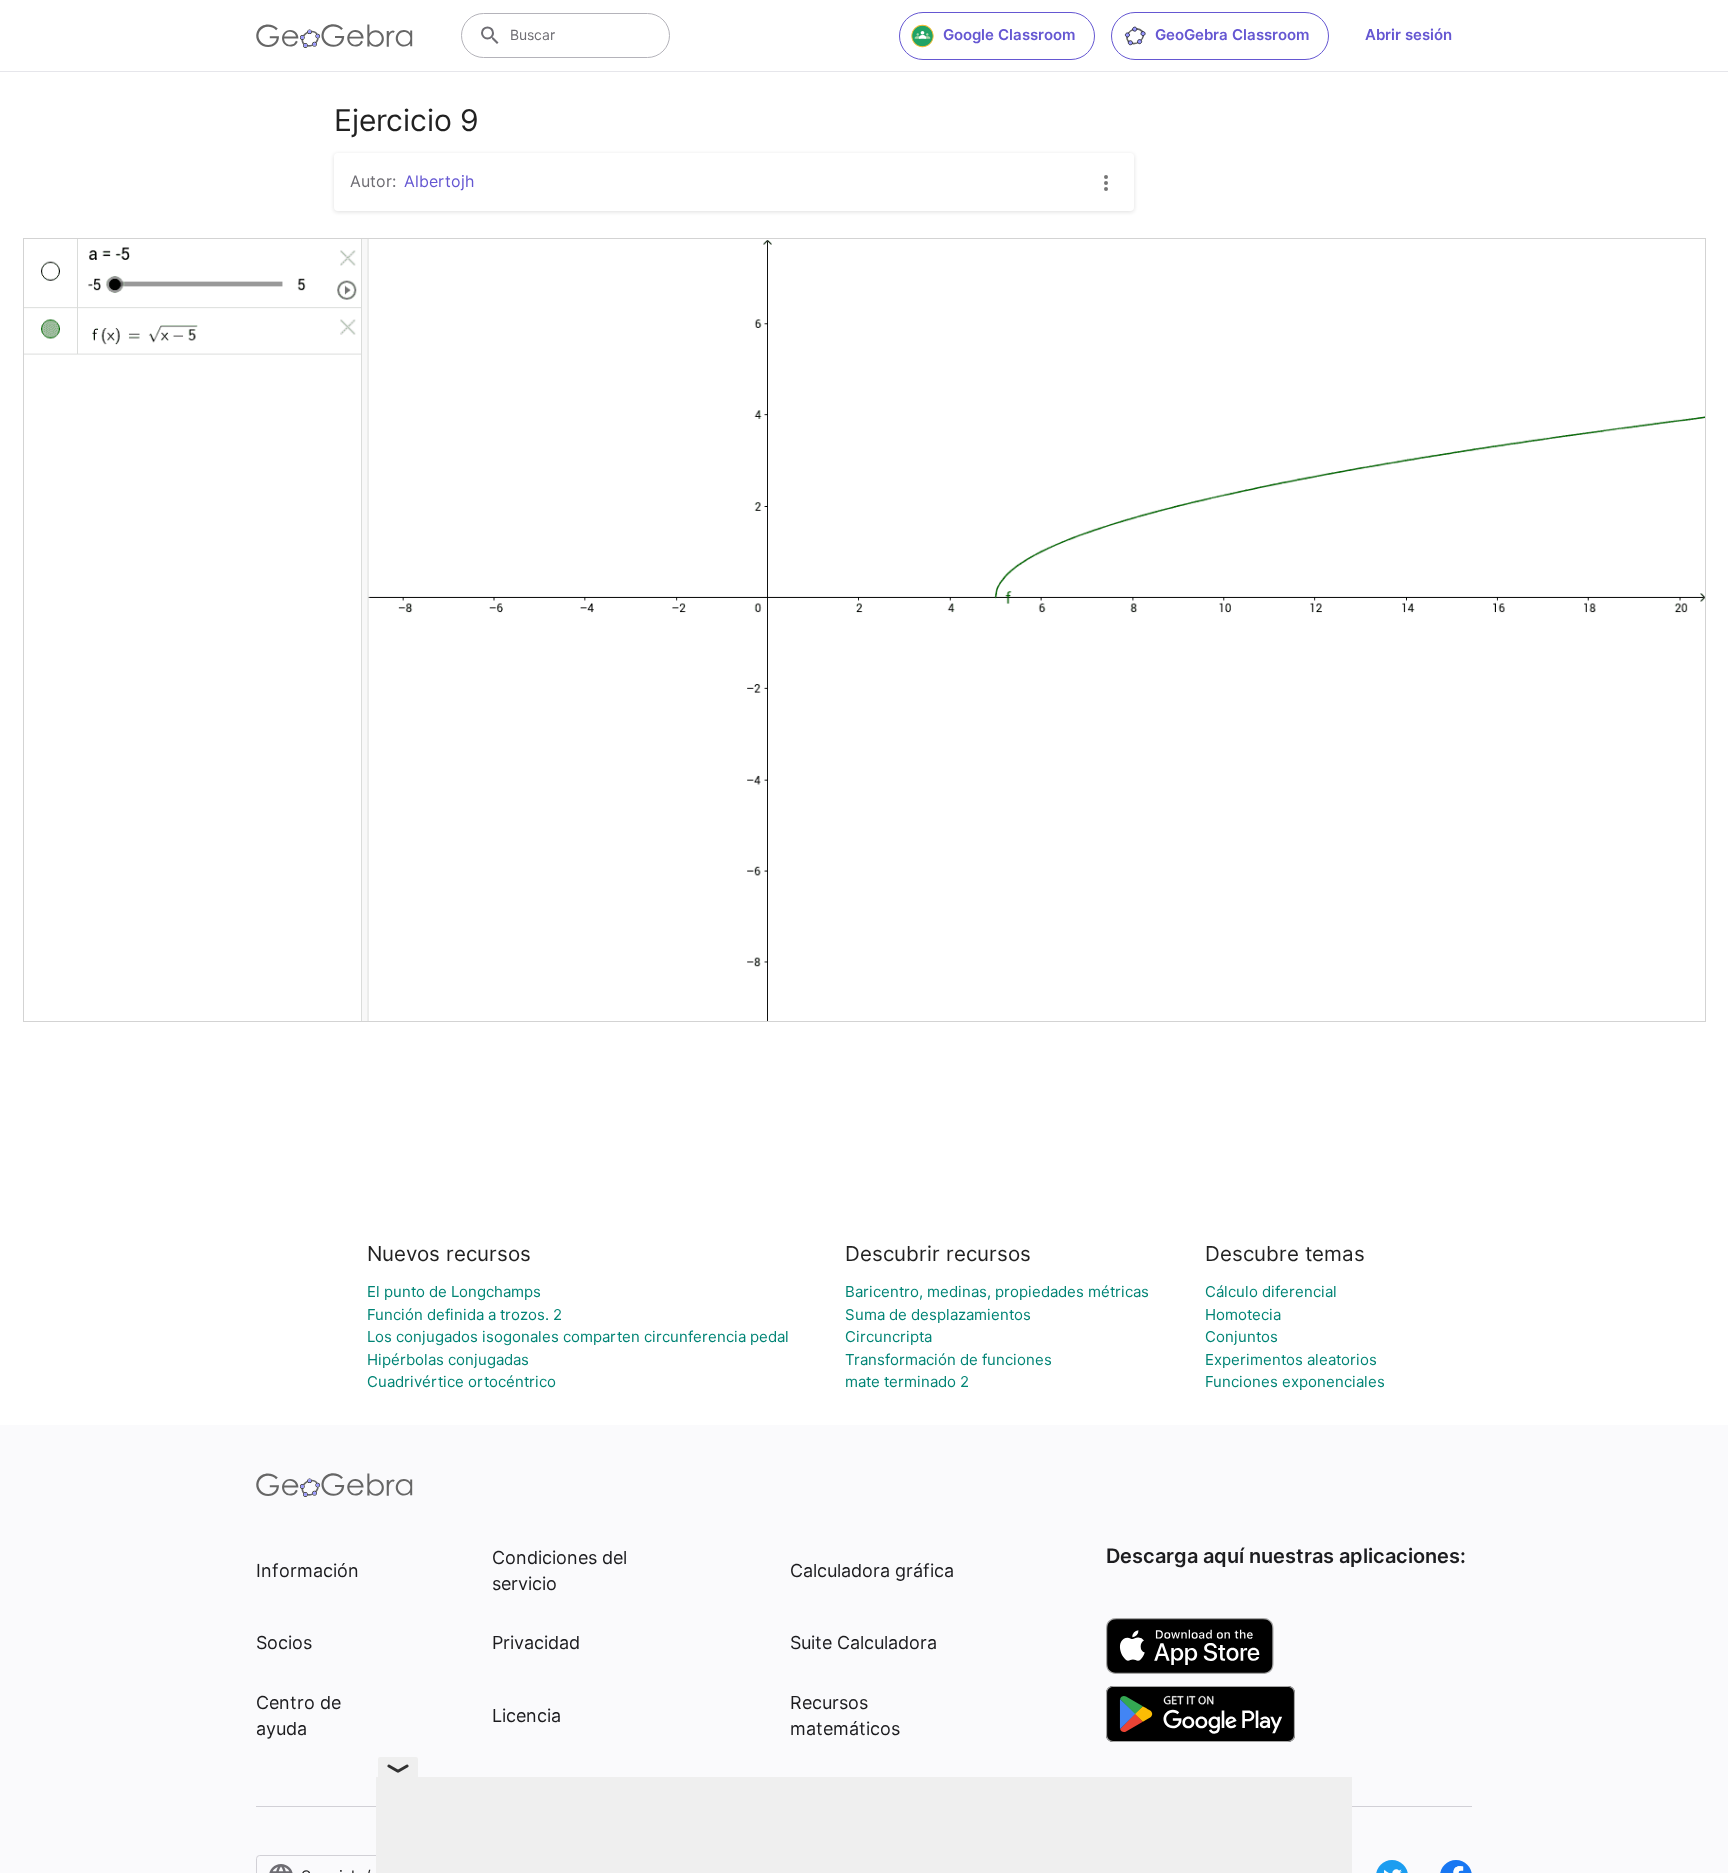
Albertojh (439, 181)
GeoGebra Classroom (1232, 34)
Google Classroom (1009, 34)
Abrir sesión (1408, 34)
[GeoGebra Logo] (334, 36)
